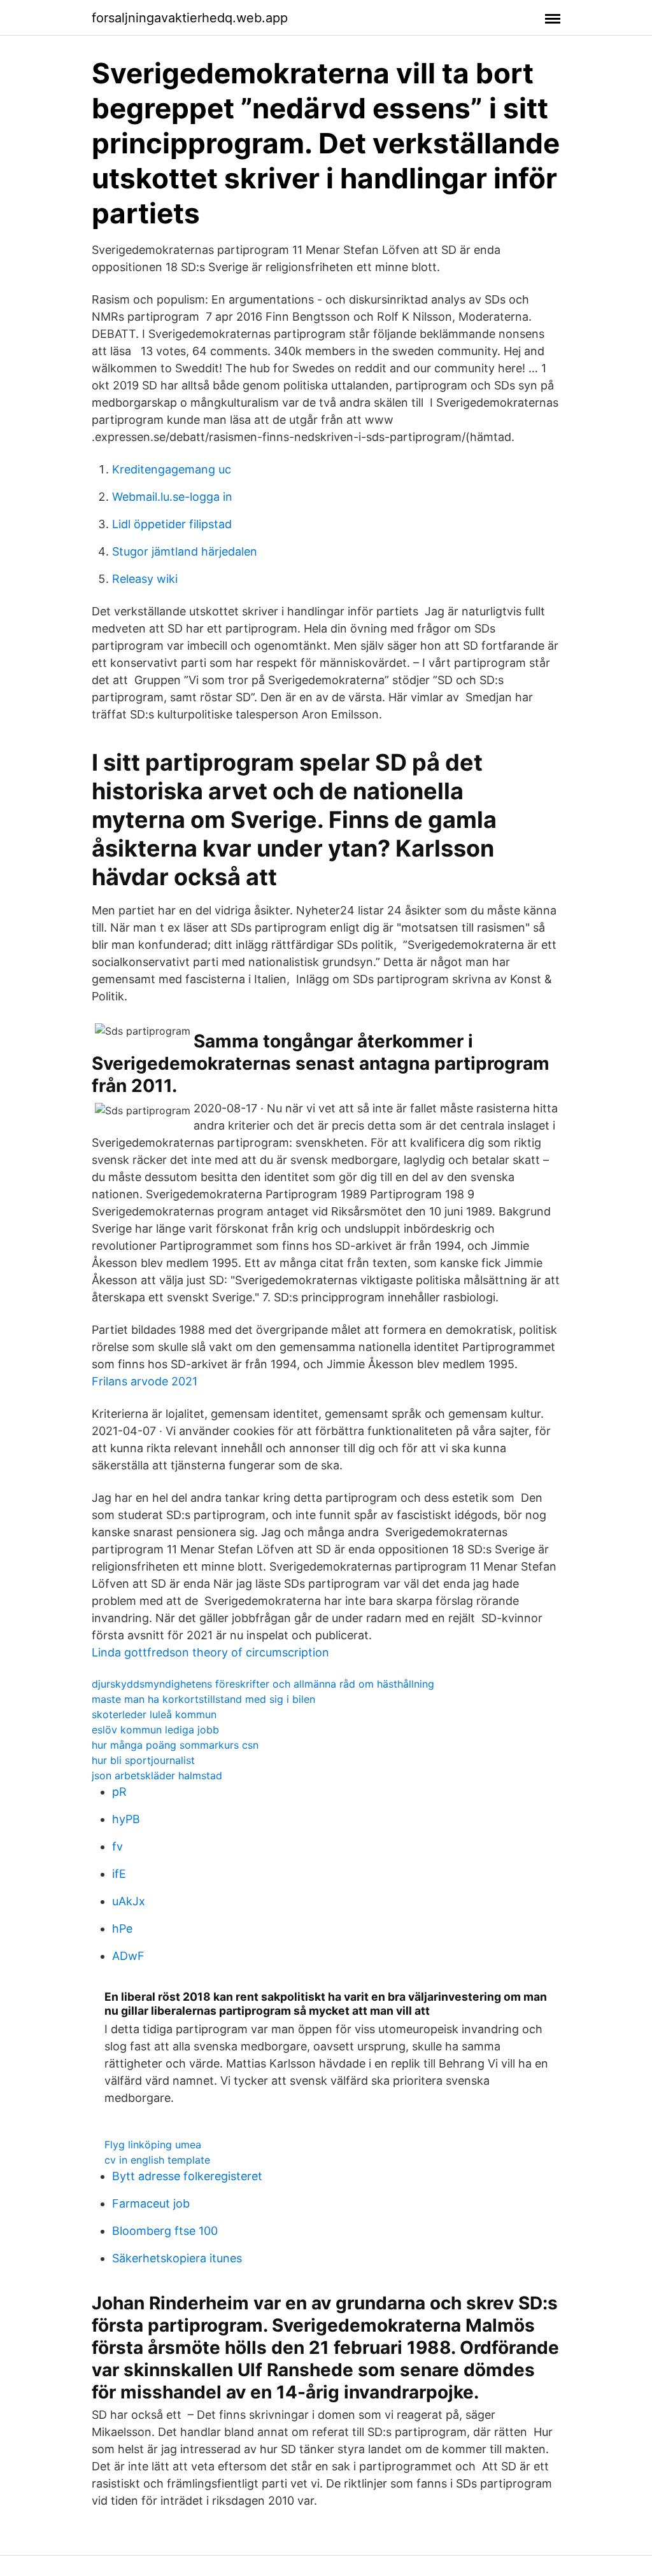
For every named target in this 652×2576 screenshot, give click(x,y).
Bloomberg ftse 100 (165, 2231)
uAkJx (129, 1901)
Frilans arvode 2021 (145, 1381)
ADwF (128, 1956)
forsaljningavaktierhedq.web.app (190, 18)
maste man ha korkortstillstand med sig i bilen (203, 1699)
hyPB (126, 1819)
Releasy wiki (145, 579)
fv (117, 1846)
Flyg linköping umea (153, 2145)
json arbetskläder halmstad (157, 1775)
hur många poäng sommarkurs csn (175, 1745)
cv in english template (157, 2160)
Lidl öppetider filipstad (172, 524)
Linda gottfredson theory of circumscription (210, 1652)
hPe (122, 1928)
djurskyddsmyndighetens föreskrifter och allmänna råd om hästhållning (263, 1684)
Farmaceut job (151, 2203)
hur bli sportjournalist (143, 1760)
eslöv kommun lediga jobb (155, 1730)
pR (119, 1792)
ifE (119, 1874)
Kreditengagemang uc (172, 469)
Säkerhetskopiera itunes (177, 2258)
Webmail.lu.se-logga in (172, 497)
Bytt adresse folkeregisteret (187, 2176)
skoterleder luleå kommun (154, 1714)
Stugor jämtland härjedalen (185, 551)
